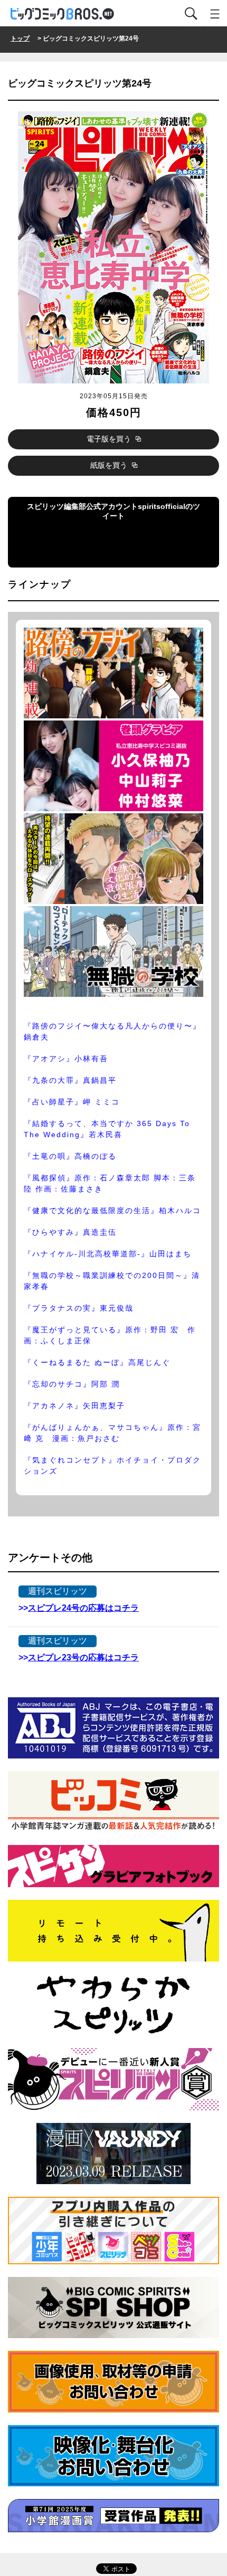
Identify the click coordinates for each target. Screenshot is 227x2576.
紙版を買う (110, 465)
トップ (20, 39)
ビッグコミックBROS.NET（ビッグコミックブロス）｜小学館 (63, 14)
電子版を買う (110, 439)
